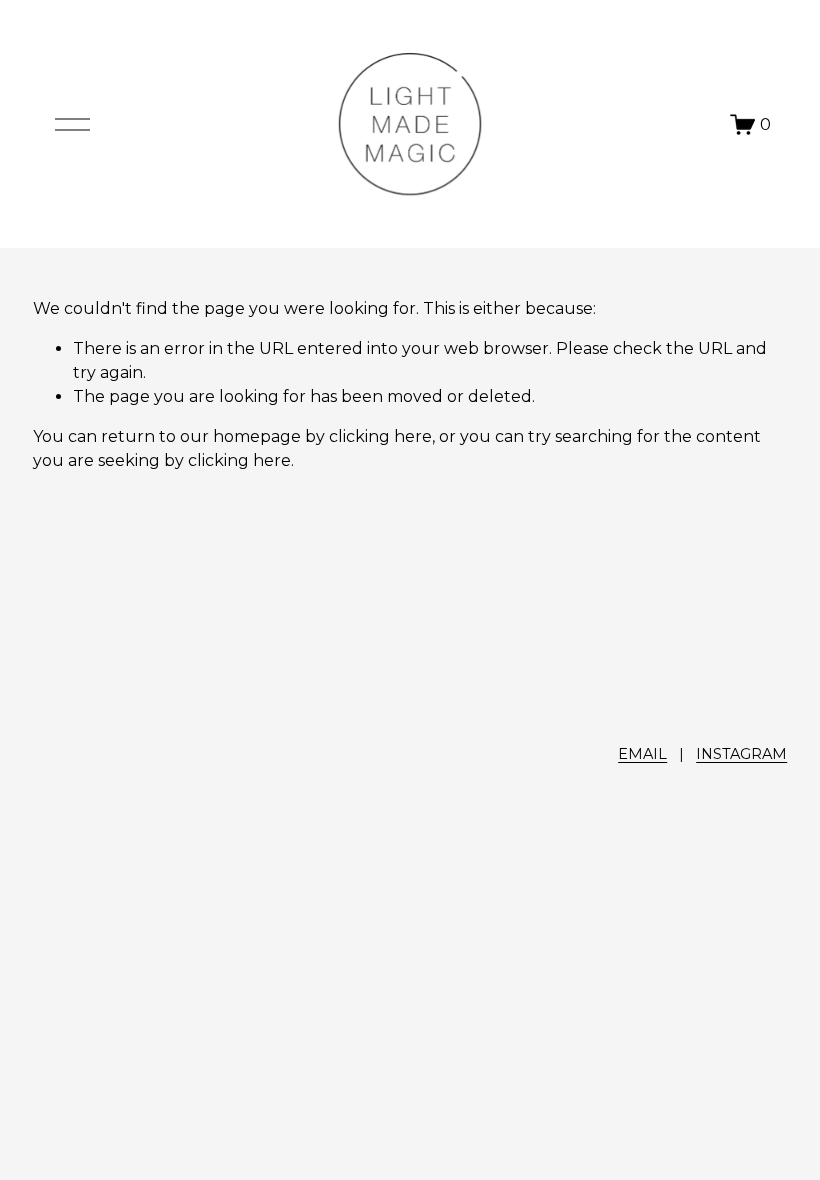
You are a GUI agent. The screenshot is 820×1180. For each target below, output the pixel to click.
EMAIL (642, 754)
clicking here (380, 436)
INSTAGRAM (741, 754)
